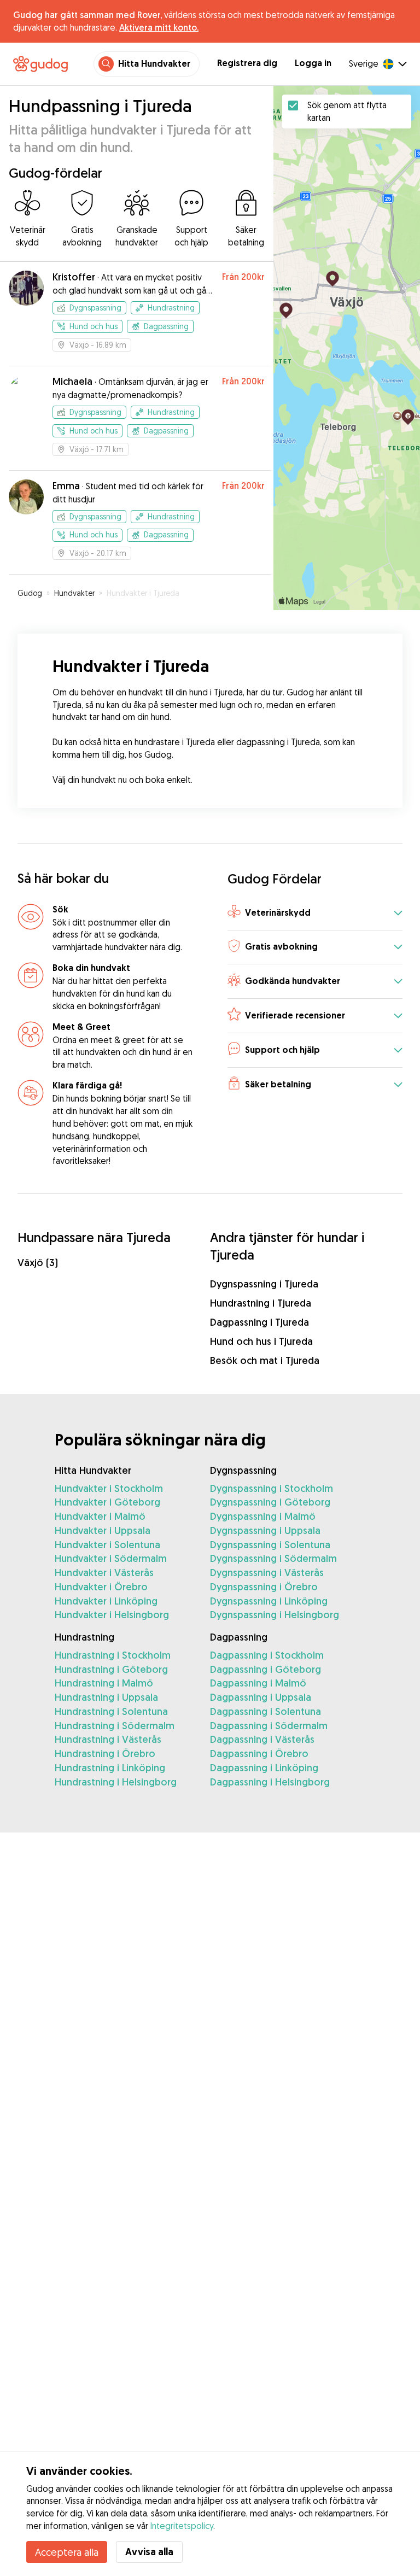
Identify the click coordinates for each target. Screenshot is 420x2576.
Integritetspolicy (182, 2526)
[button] (315, 913)
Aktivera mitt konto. (159, 27)
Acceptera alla (67, 2552)
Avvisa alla (149, 2552)
